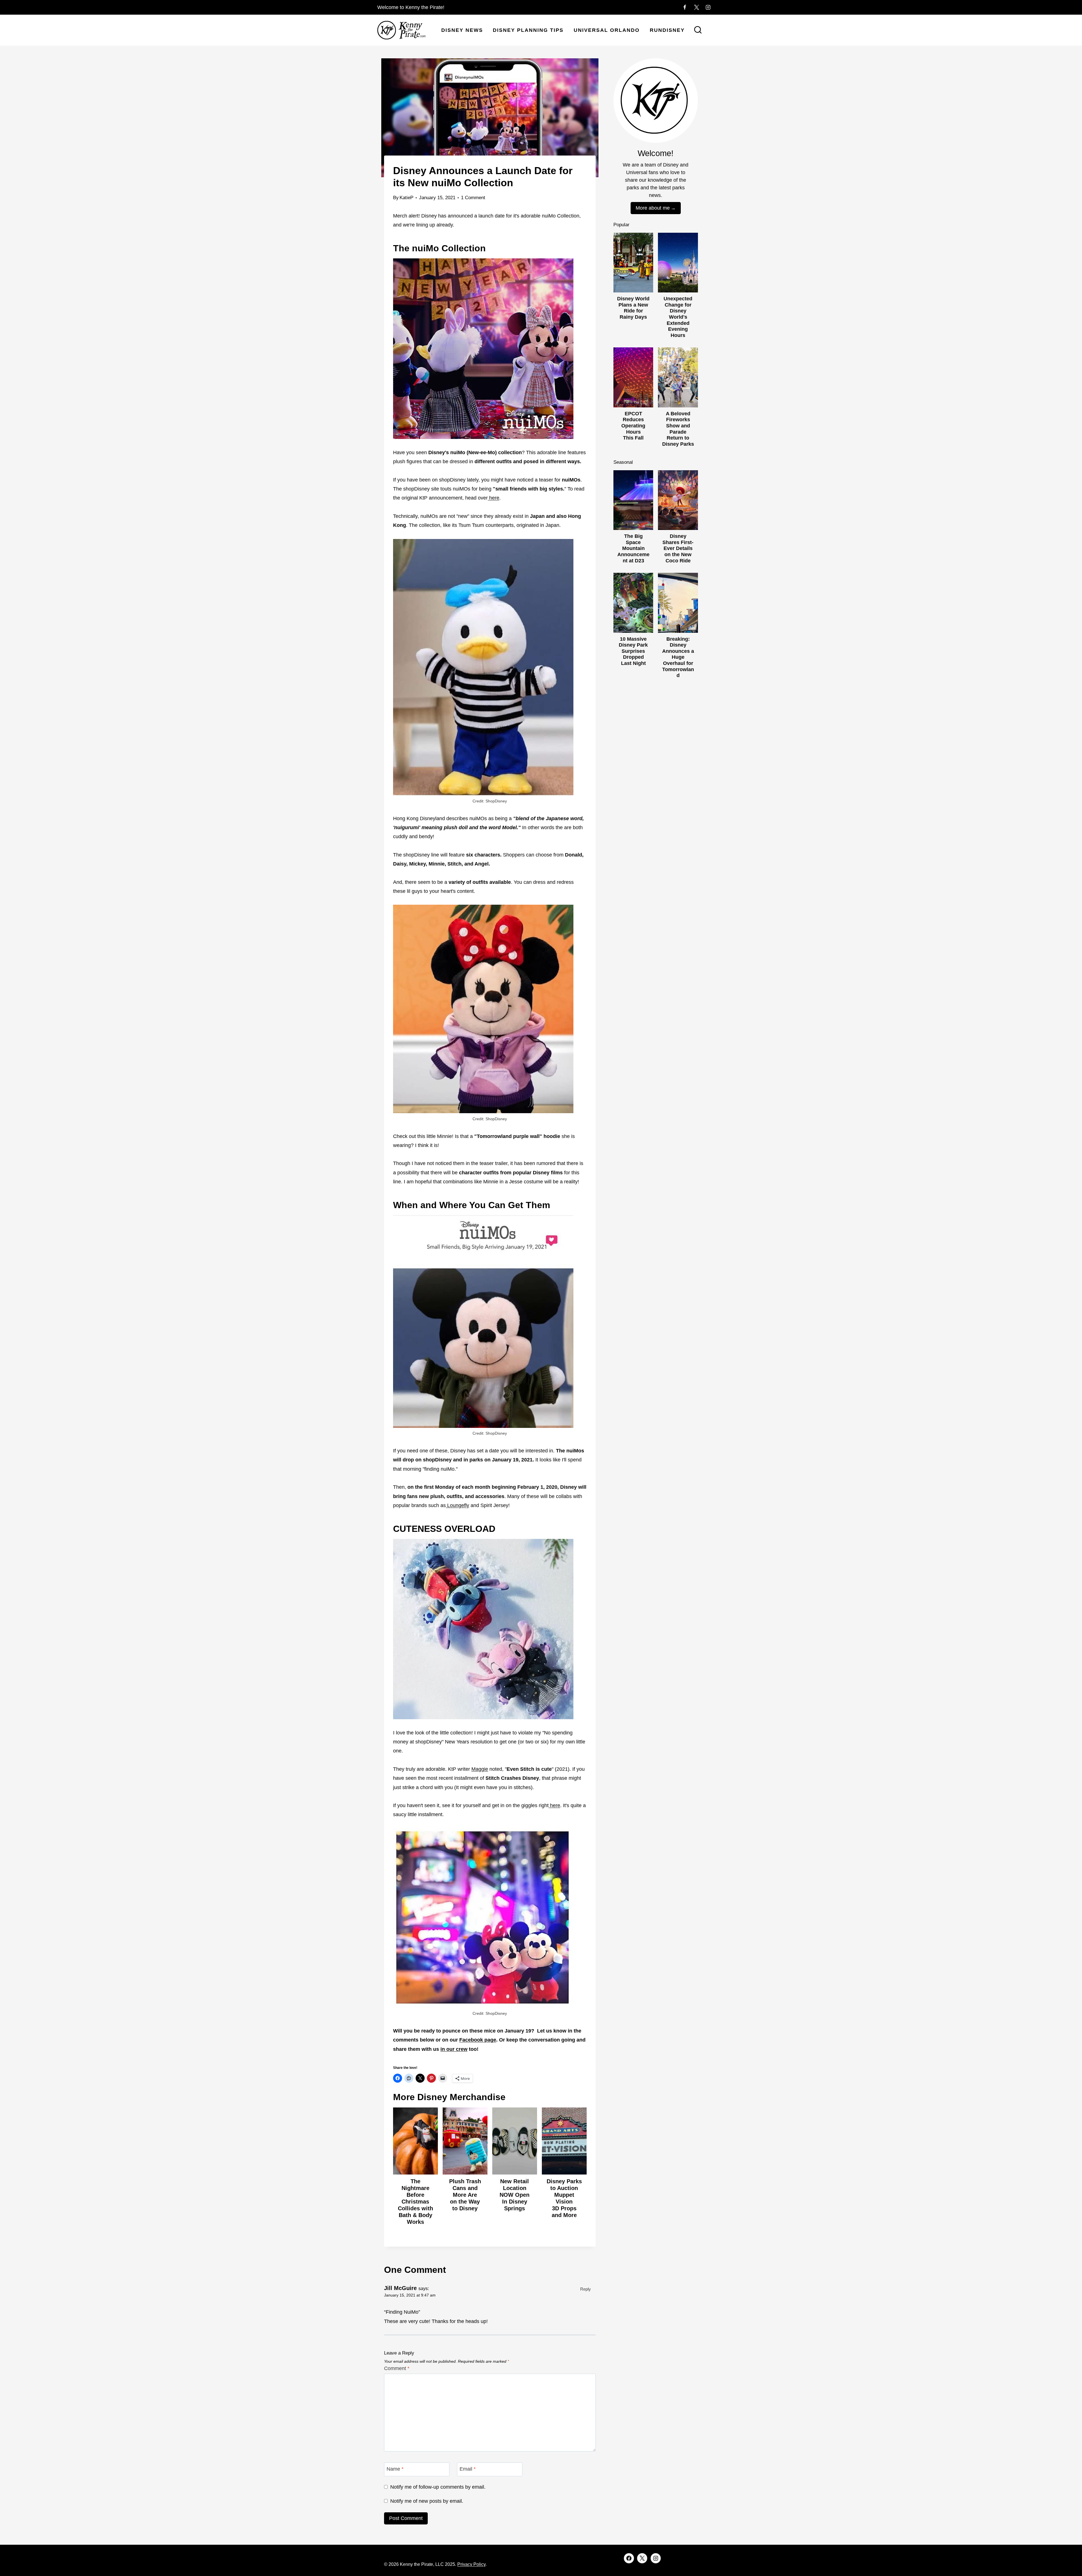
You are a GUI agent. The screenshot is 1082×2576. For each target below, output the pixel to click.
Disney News (462, 30)
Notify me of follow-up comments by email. (438, 2487)
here (494, 498)
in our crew (454, 2049)
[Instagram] (708, 7)
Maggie (480, 1769)
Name (395, 2469)
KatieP (406, 198)
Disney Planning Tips (528, 30)
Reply (586, 2289)
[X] (697, 7)
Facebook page (478, 2040)
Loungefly (457, 1505)
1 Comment (473, 198)
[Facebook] (685, 7)
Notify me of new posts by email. (427, 2501)
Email (468, 2469)
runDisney (667, 30)
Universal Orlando (607, 30)
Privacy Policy (471, 2564)
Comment (397, 2368)
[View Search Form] (698, 30)
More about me (653, 208)
